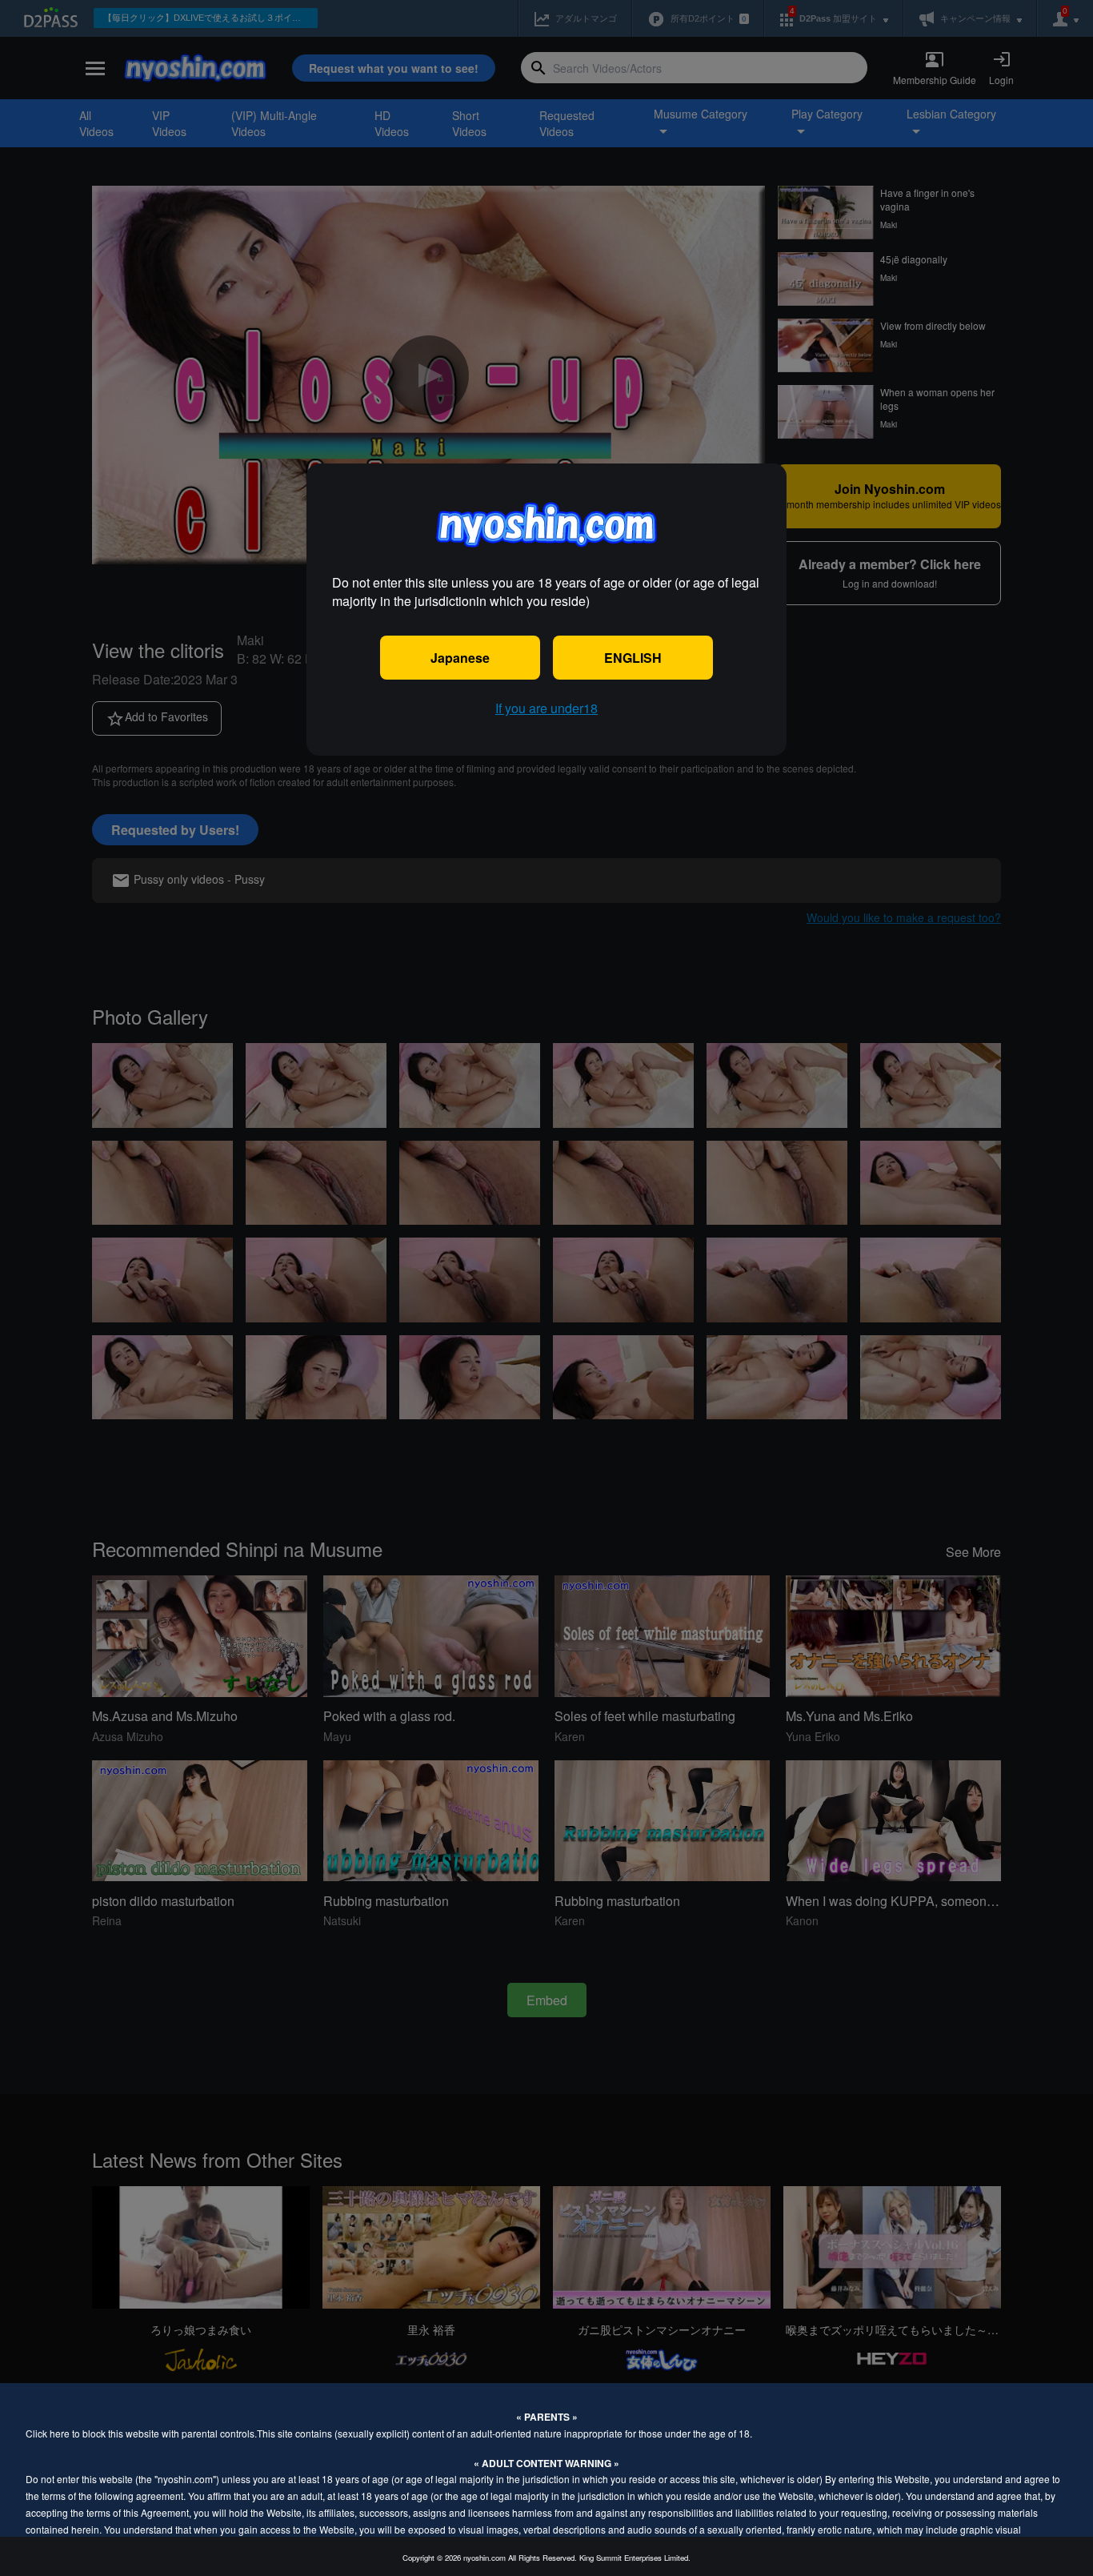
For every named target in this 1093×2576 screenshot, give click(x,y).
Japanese (460, 658)
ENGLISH (633, 658)
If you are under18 (546, 708)
